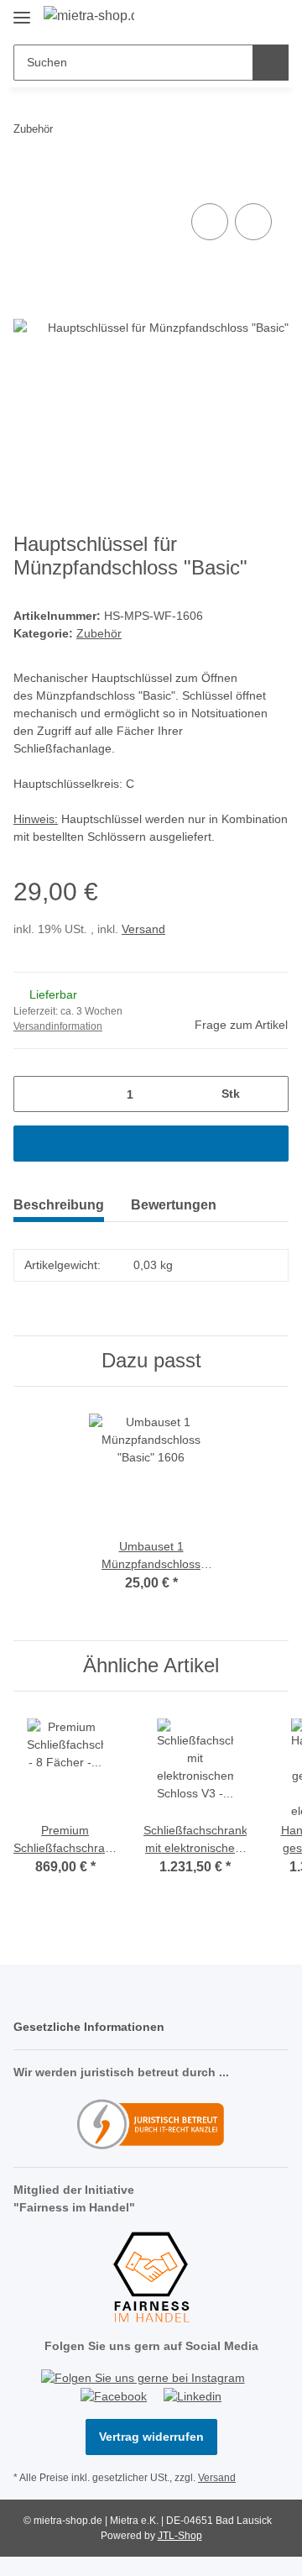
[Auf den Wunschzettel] (253, 222)
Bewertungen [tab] (174, 1205)
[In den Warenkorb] (27, 181)
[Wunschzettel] (248, 18)
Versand (143, 929)
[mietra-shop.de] (89, 16)
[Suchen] (271, 63)
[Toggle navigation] (22, 10)
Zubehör (99, 633)
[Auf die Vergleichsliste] (210, 222)
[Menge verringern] (32, 1094)
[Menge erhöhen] (270, 1094)
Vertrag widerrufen (151, 2437)
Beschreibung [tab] (59, 1205)
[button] (222, 18)
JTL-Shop (180, 2536)
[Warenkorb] (274, 18)
